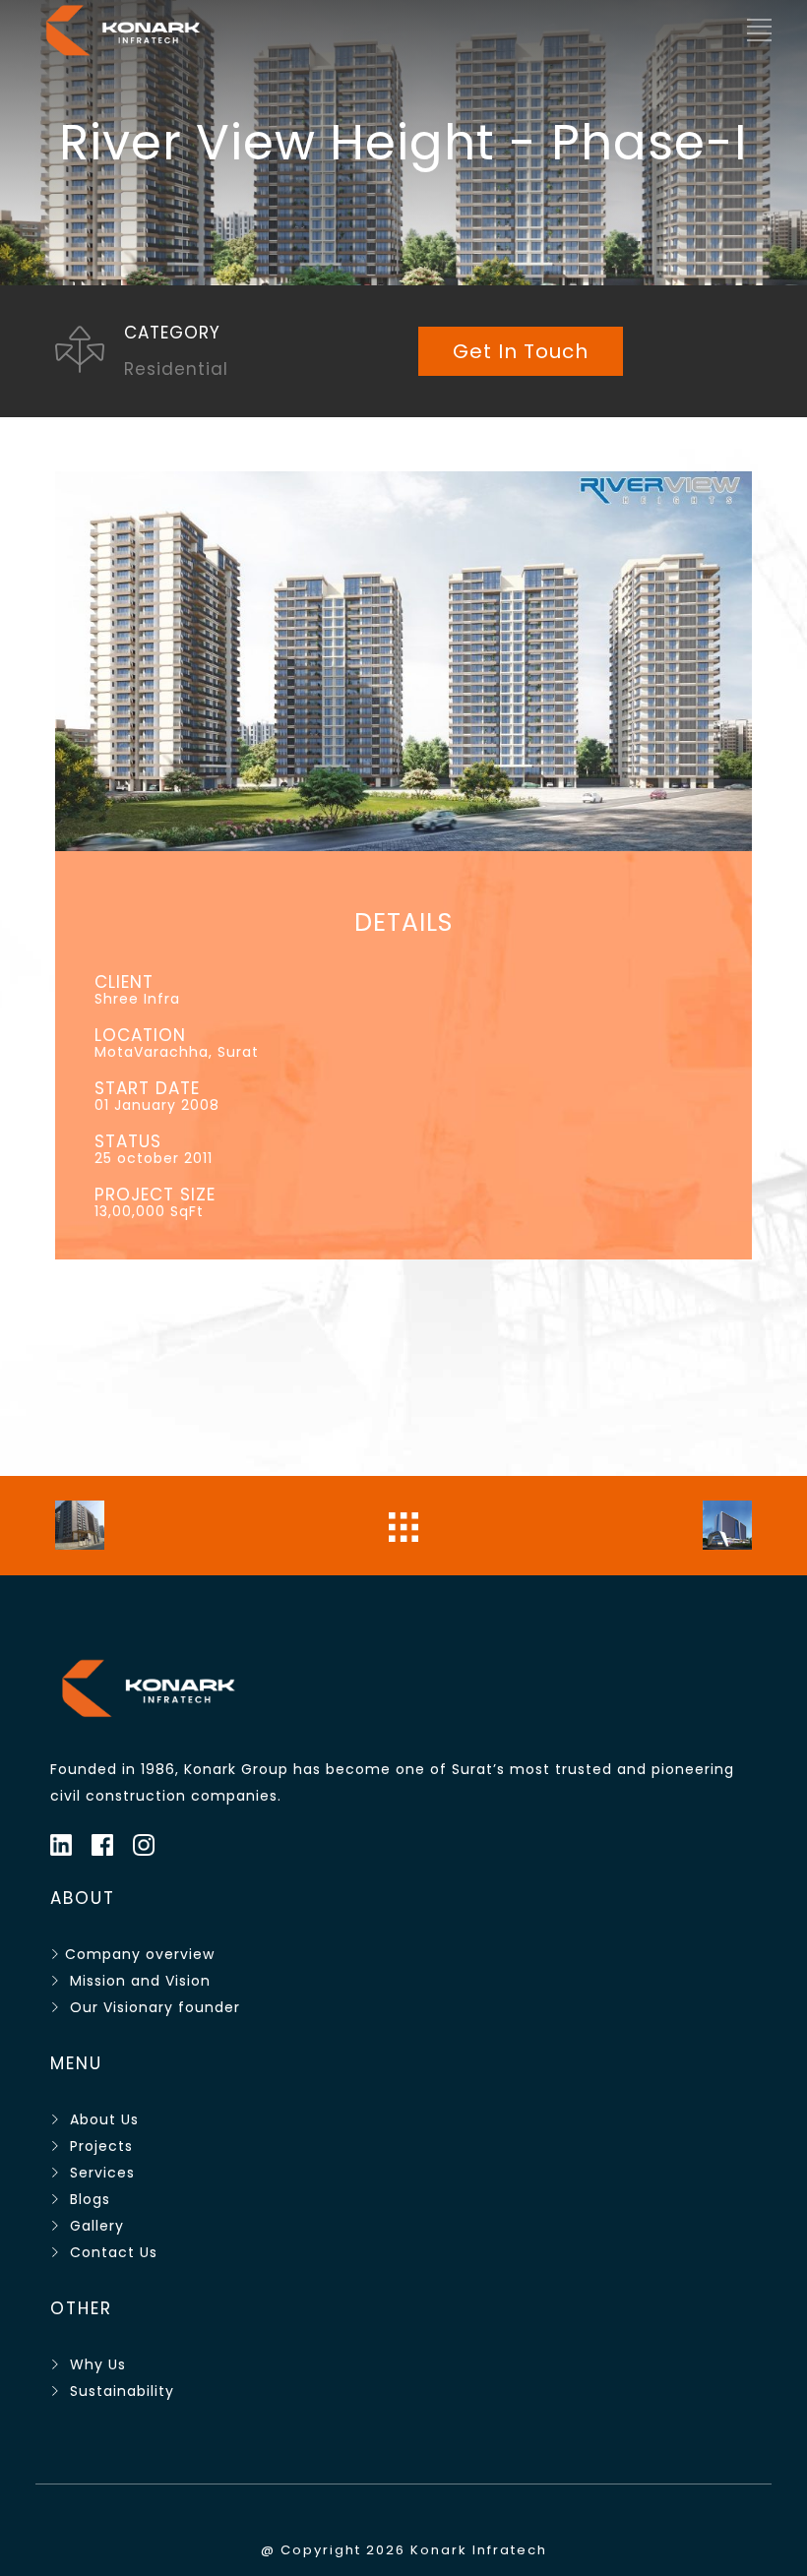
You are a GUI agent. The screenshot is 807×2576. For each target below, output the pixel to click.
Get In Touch (521, 351)
